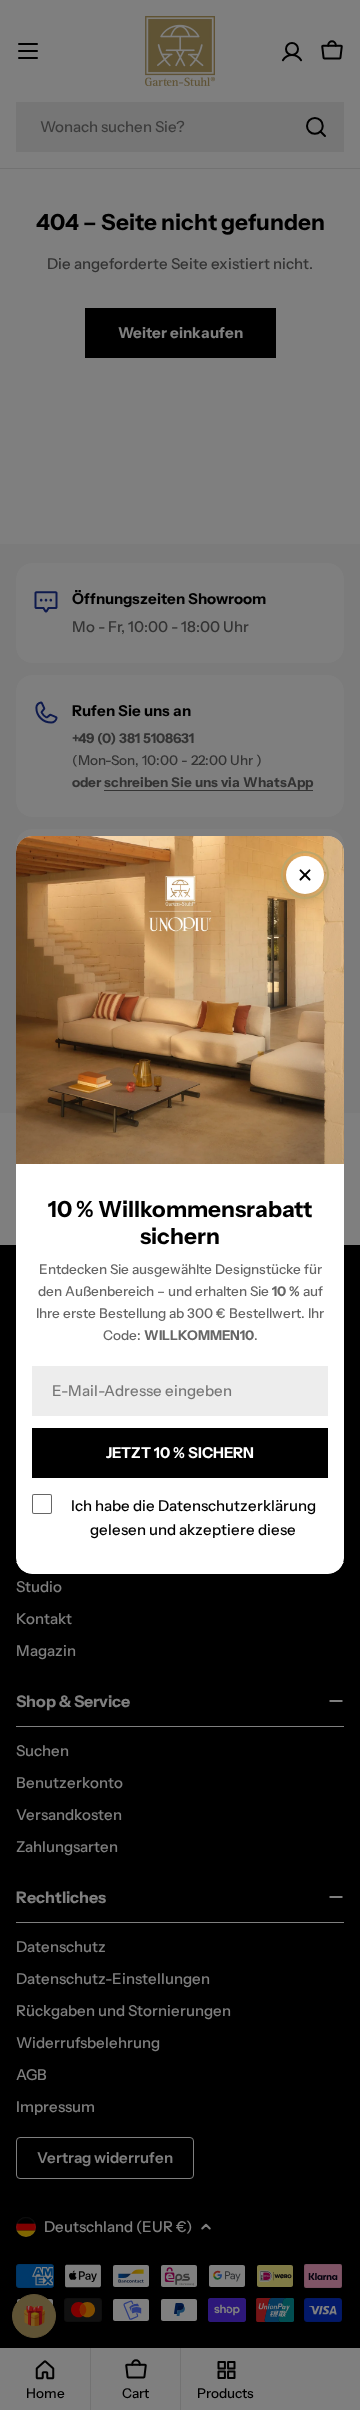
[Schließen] (305, 875)
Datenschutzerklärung (237, 1505)
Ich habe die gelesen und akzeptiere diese (193, 1517)
